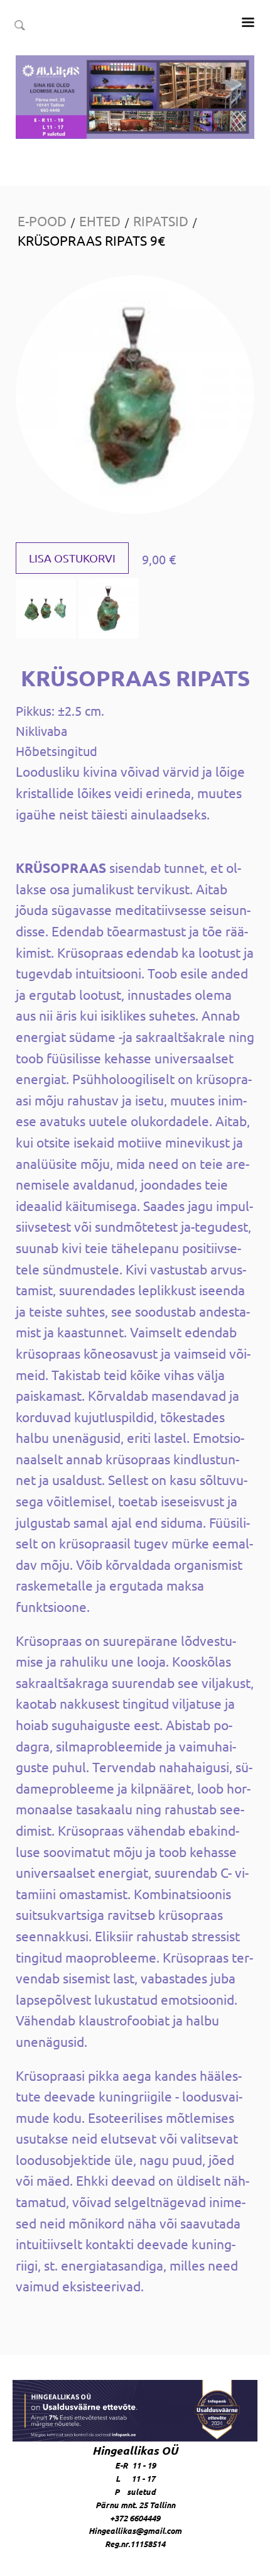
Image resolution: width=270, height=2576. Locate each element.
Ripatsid (161, 221)
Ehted (100, 221)
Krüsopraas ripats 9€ (91, 240)
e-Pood (42, 221)
